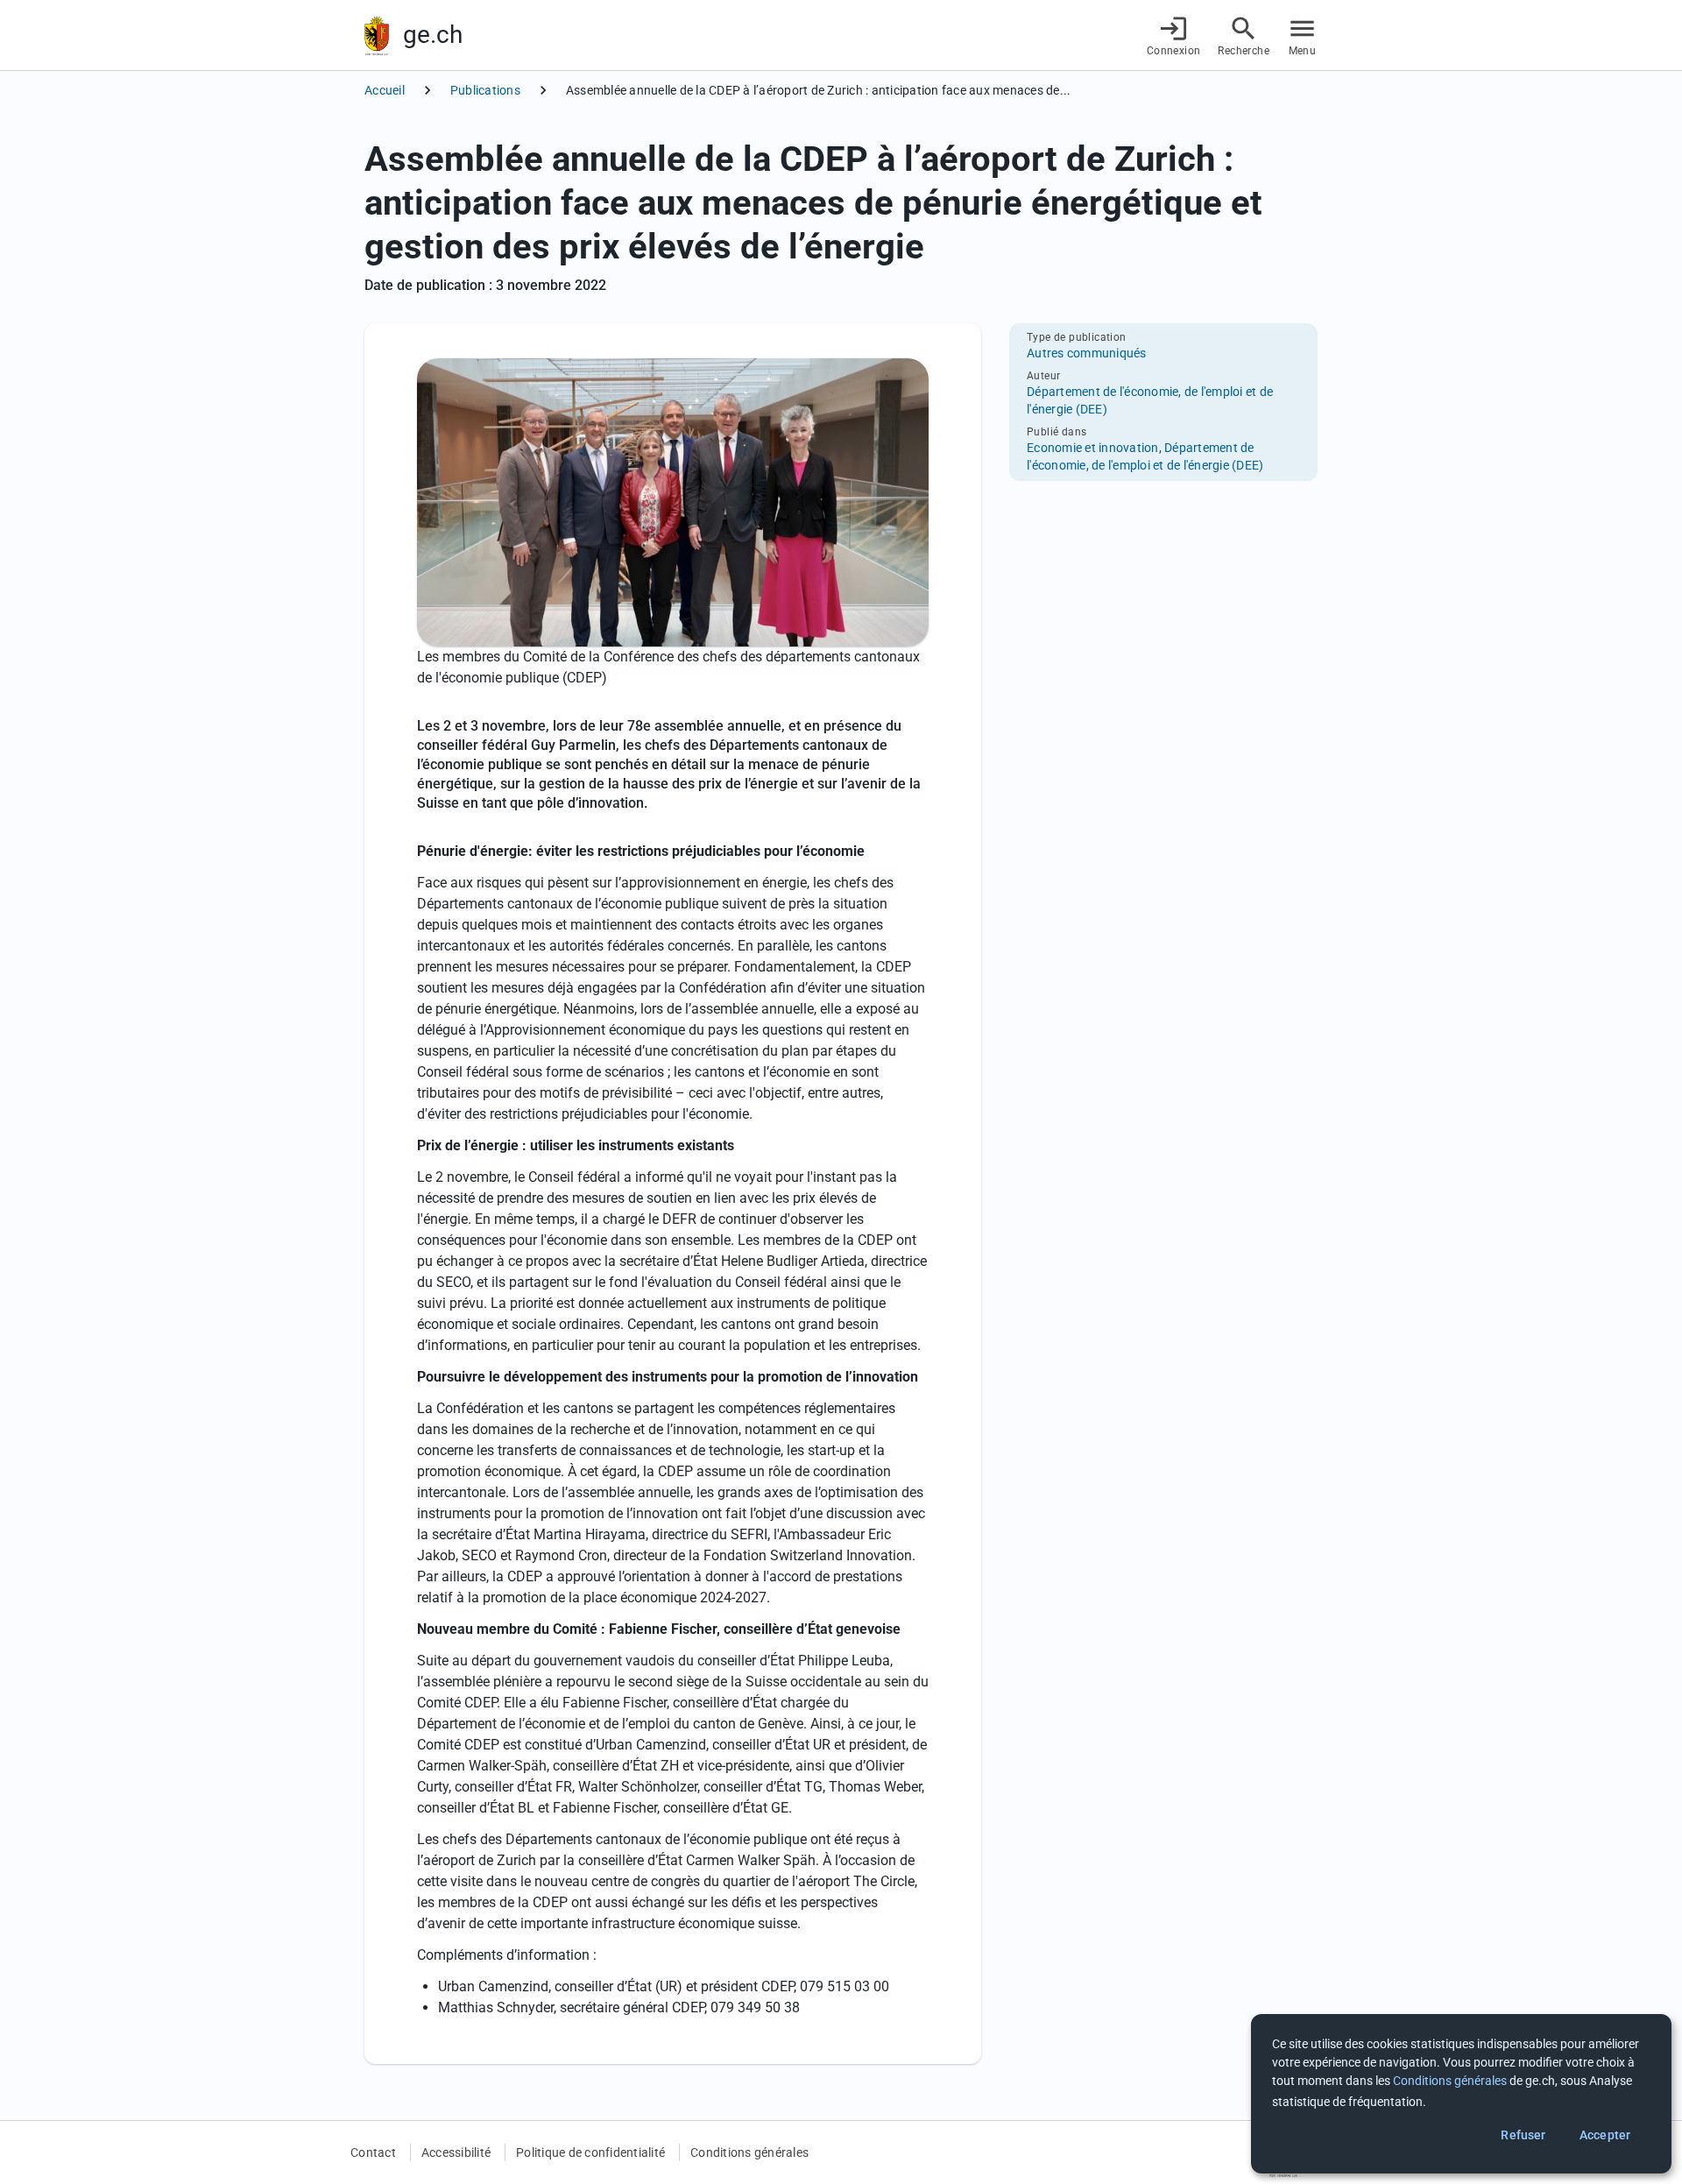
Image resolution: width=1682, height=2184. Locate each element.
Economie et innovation (1093, 448)
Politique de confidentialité (590, 2152)
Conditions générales (749, 2152)
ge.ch (433, 35)
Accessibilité (456, 2152)
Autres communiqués (1087, 353)
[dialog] (1461, 2094)
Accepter (1605, 2135)
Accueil (385, 90)
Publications (485, 90)
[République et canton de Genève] (377, 35)
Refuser (1523, 2135)
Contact (373, 2152)
